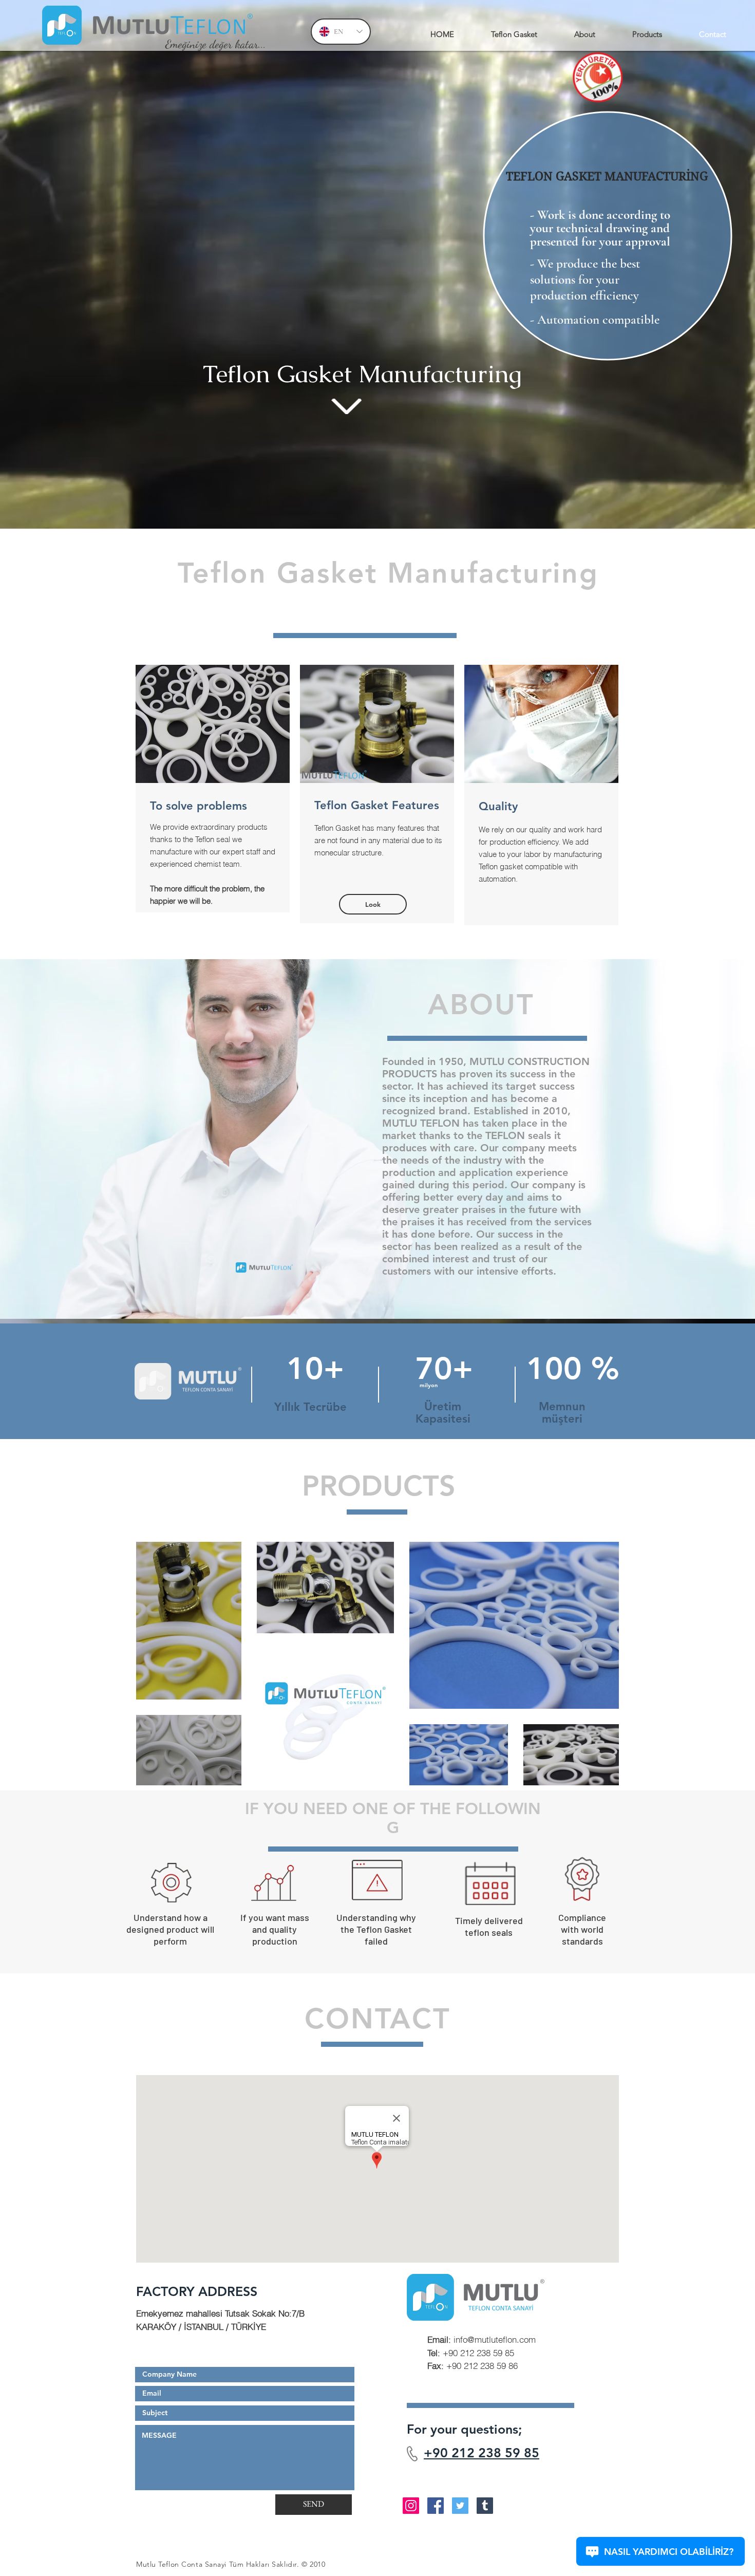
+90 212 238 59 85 (482, 2453)
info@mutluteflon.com (482, 2339)
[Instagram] (411, 2506)
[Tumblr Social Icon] (485, 2506)
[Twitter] (460, 2506)
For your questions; (464, 2429)
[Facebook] (436, 2506)
